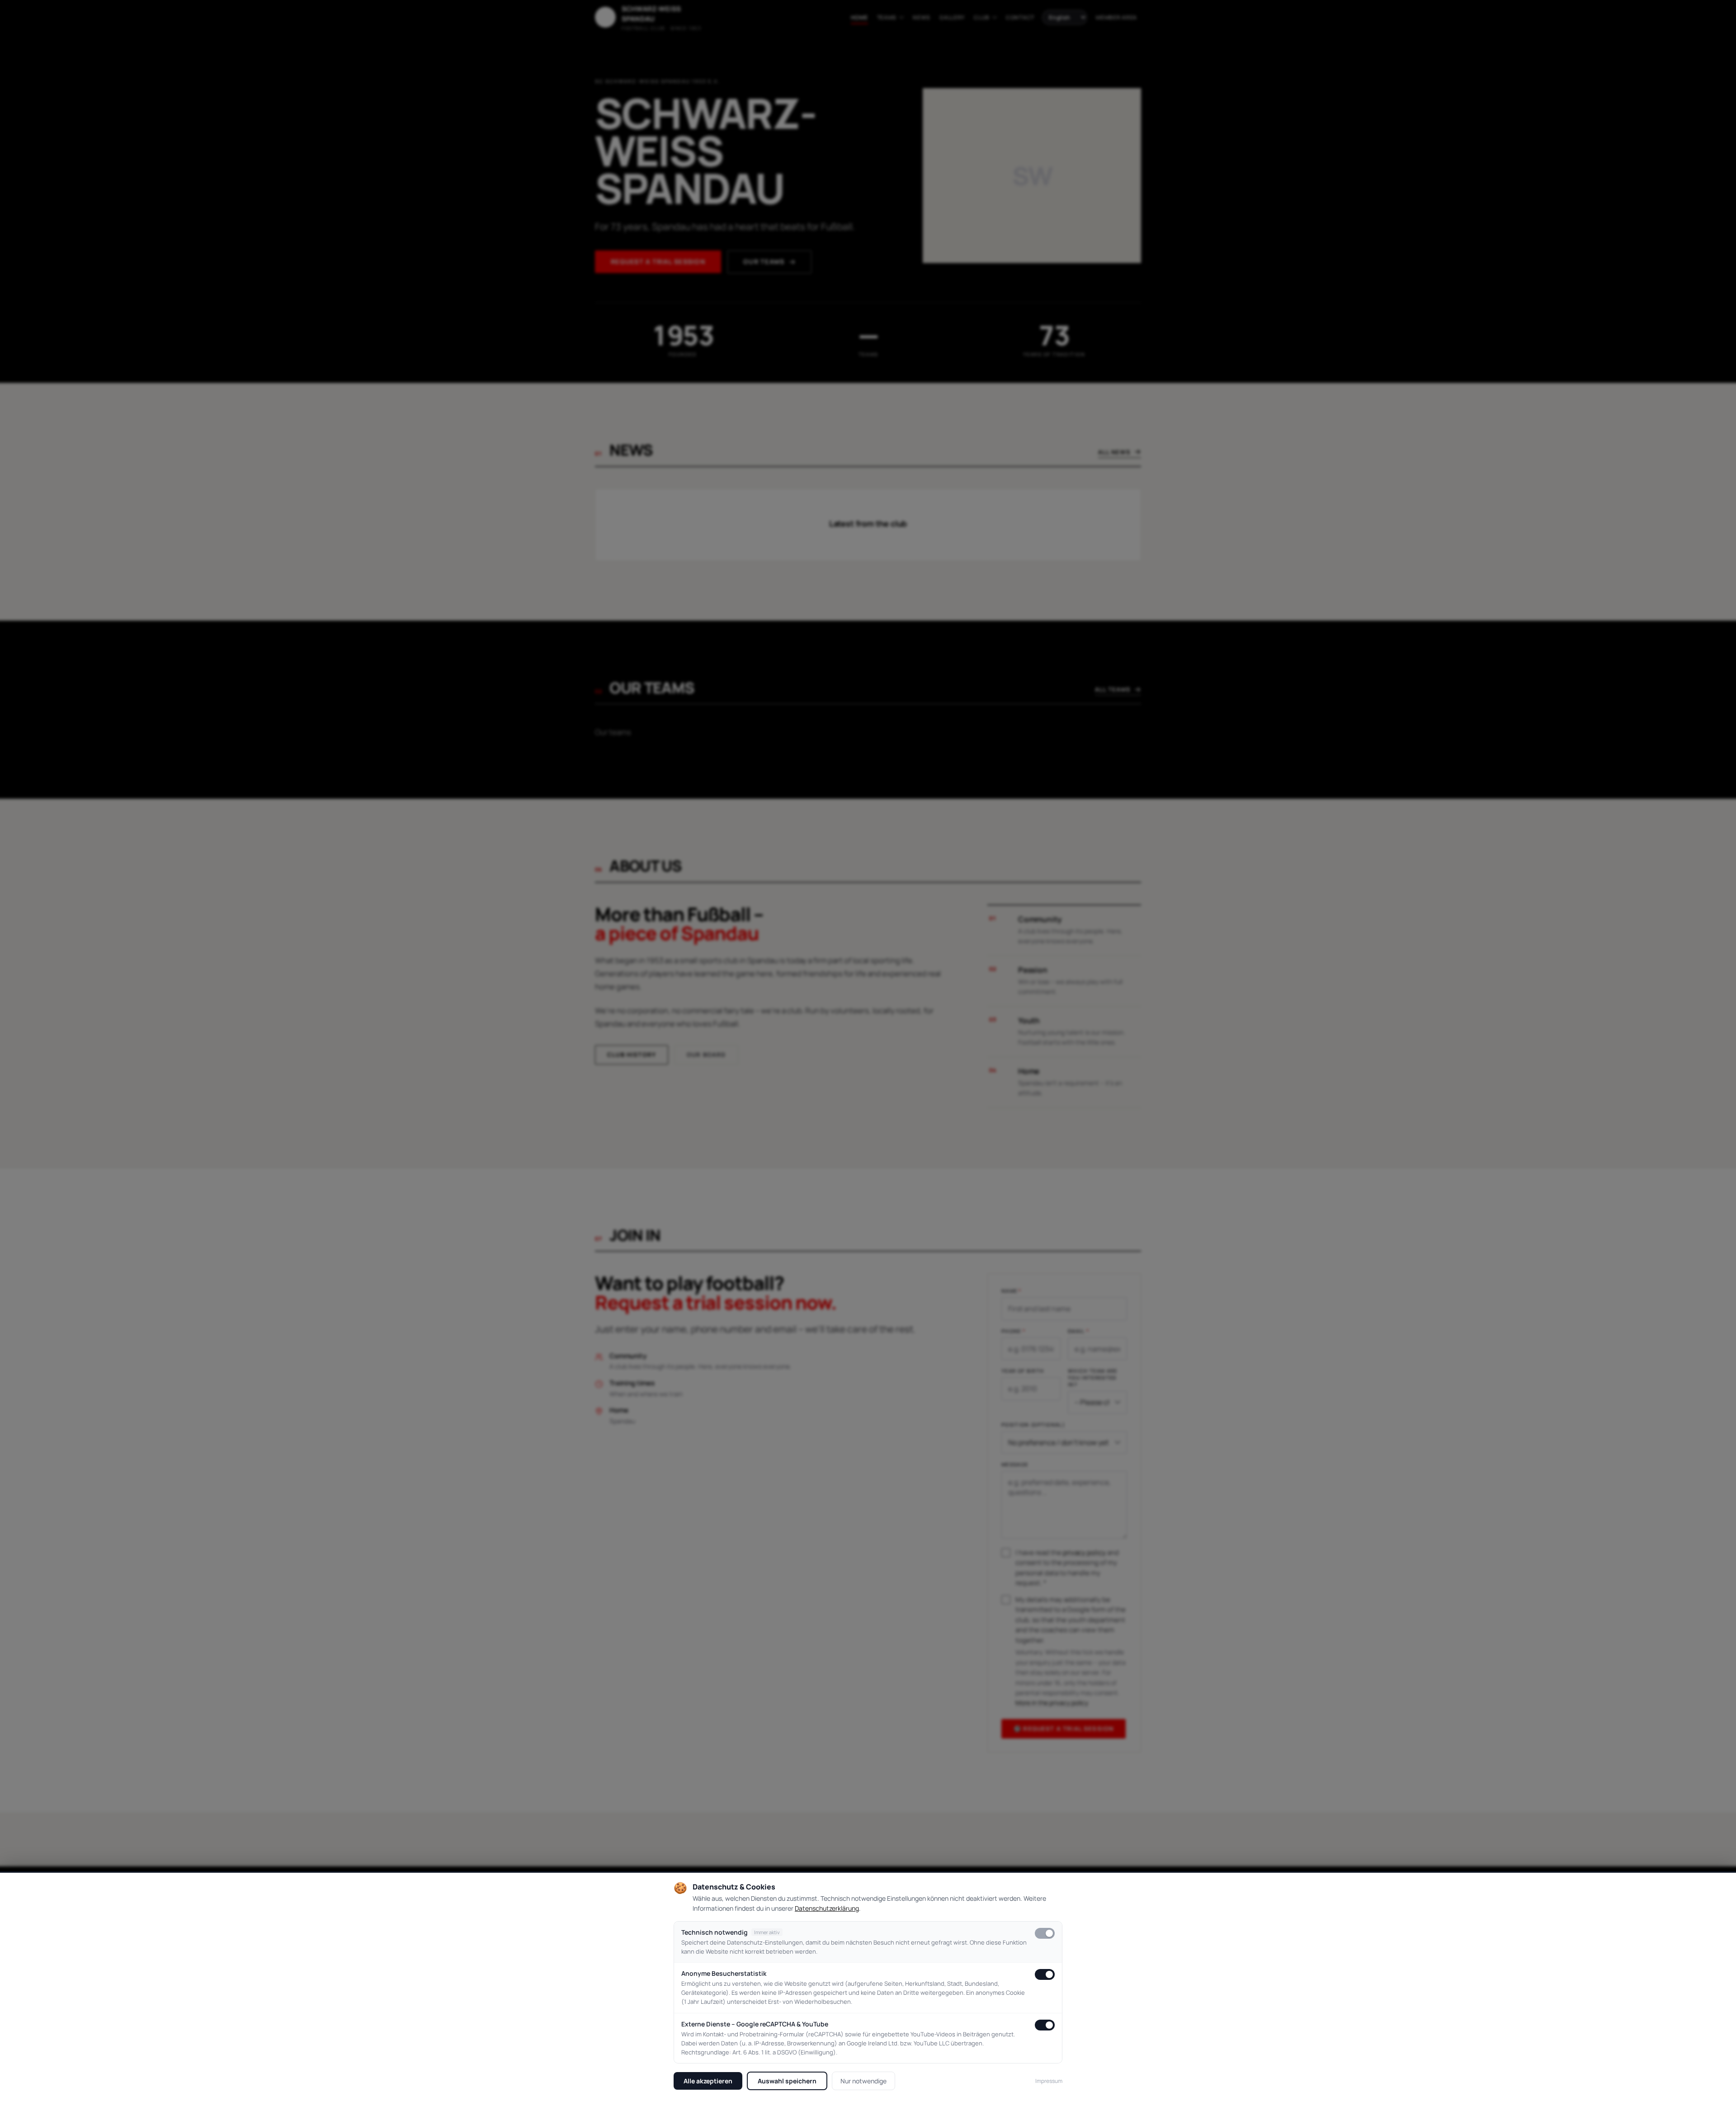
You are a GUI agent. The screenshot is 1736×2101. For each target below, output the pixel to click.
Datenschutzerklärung (827, 1908)
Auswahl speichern (787, 2081)
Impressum (1049, 2081)
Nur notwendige (863, 2081)
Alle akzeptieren (708, 2081)
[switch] (1045, 1933)
